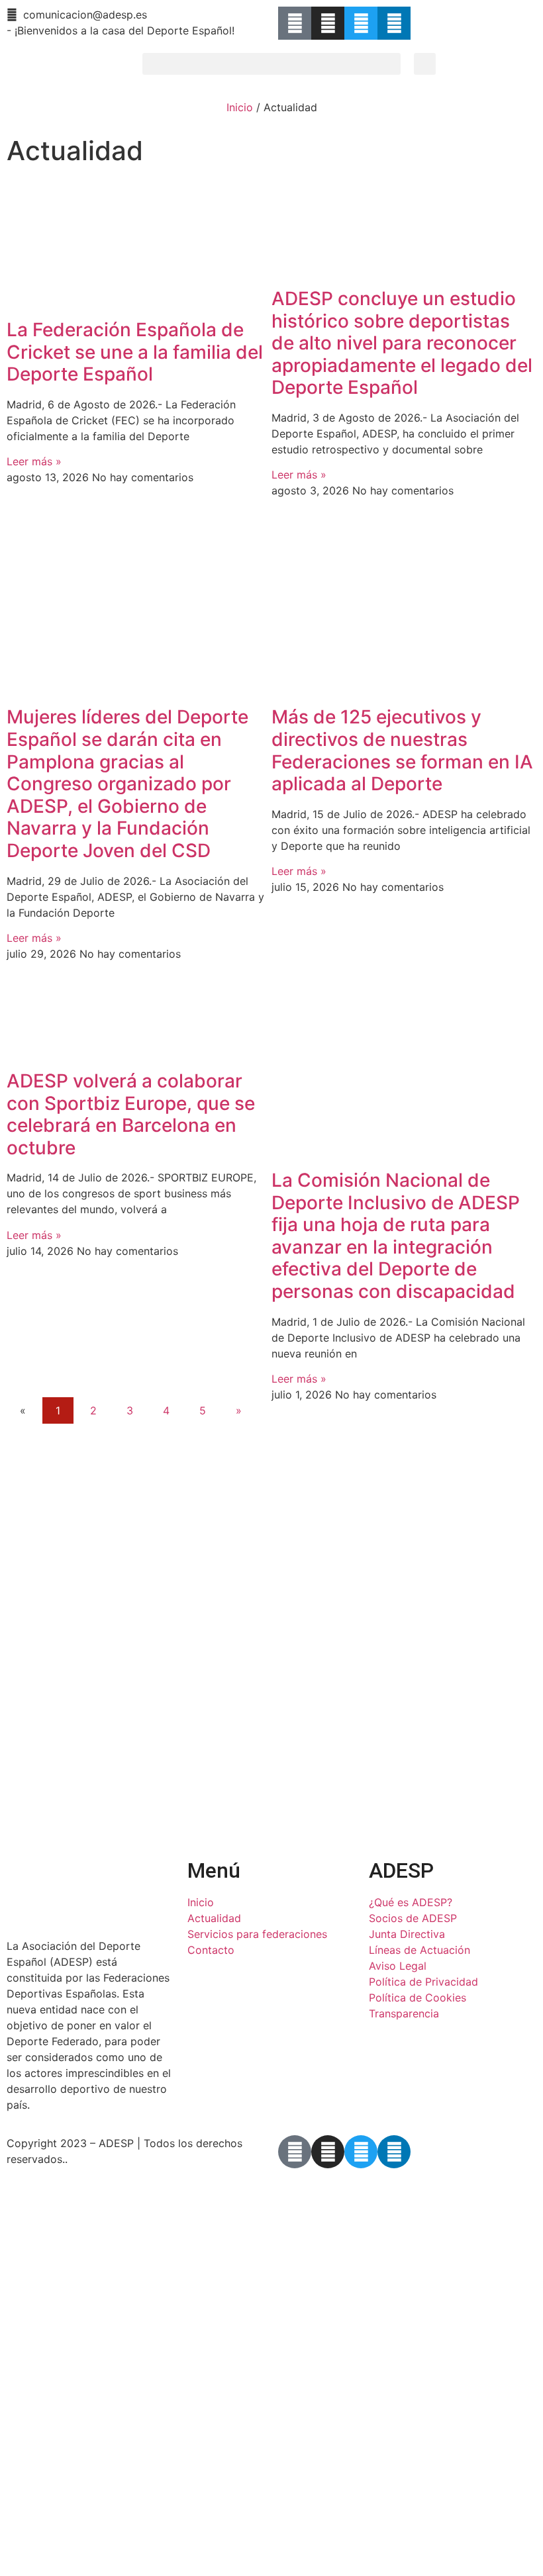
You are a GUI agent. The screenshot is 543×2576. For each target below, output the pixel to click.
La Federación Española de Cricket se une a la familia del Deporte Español (135, 352)
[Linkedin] (394, 23)
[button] (271, 64)
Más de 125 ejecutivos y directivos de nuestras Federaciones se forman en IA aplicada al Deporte (402, 750)
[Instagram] (328, 23)
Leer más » (34, 461)
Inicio (240, 107)
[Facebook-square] (295, 23)
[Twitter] (361, 23)
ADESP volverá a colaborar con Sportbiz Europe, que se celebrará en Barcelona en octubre (131, 1114)
